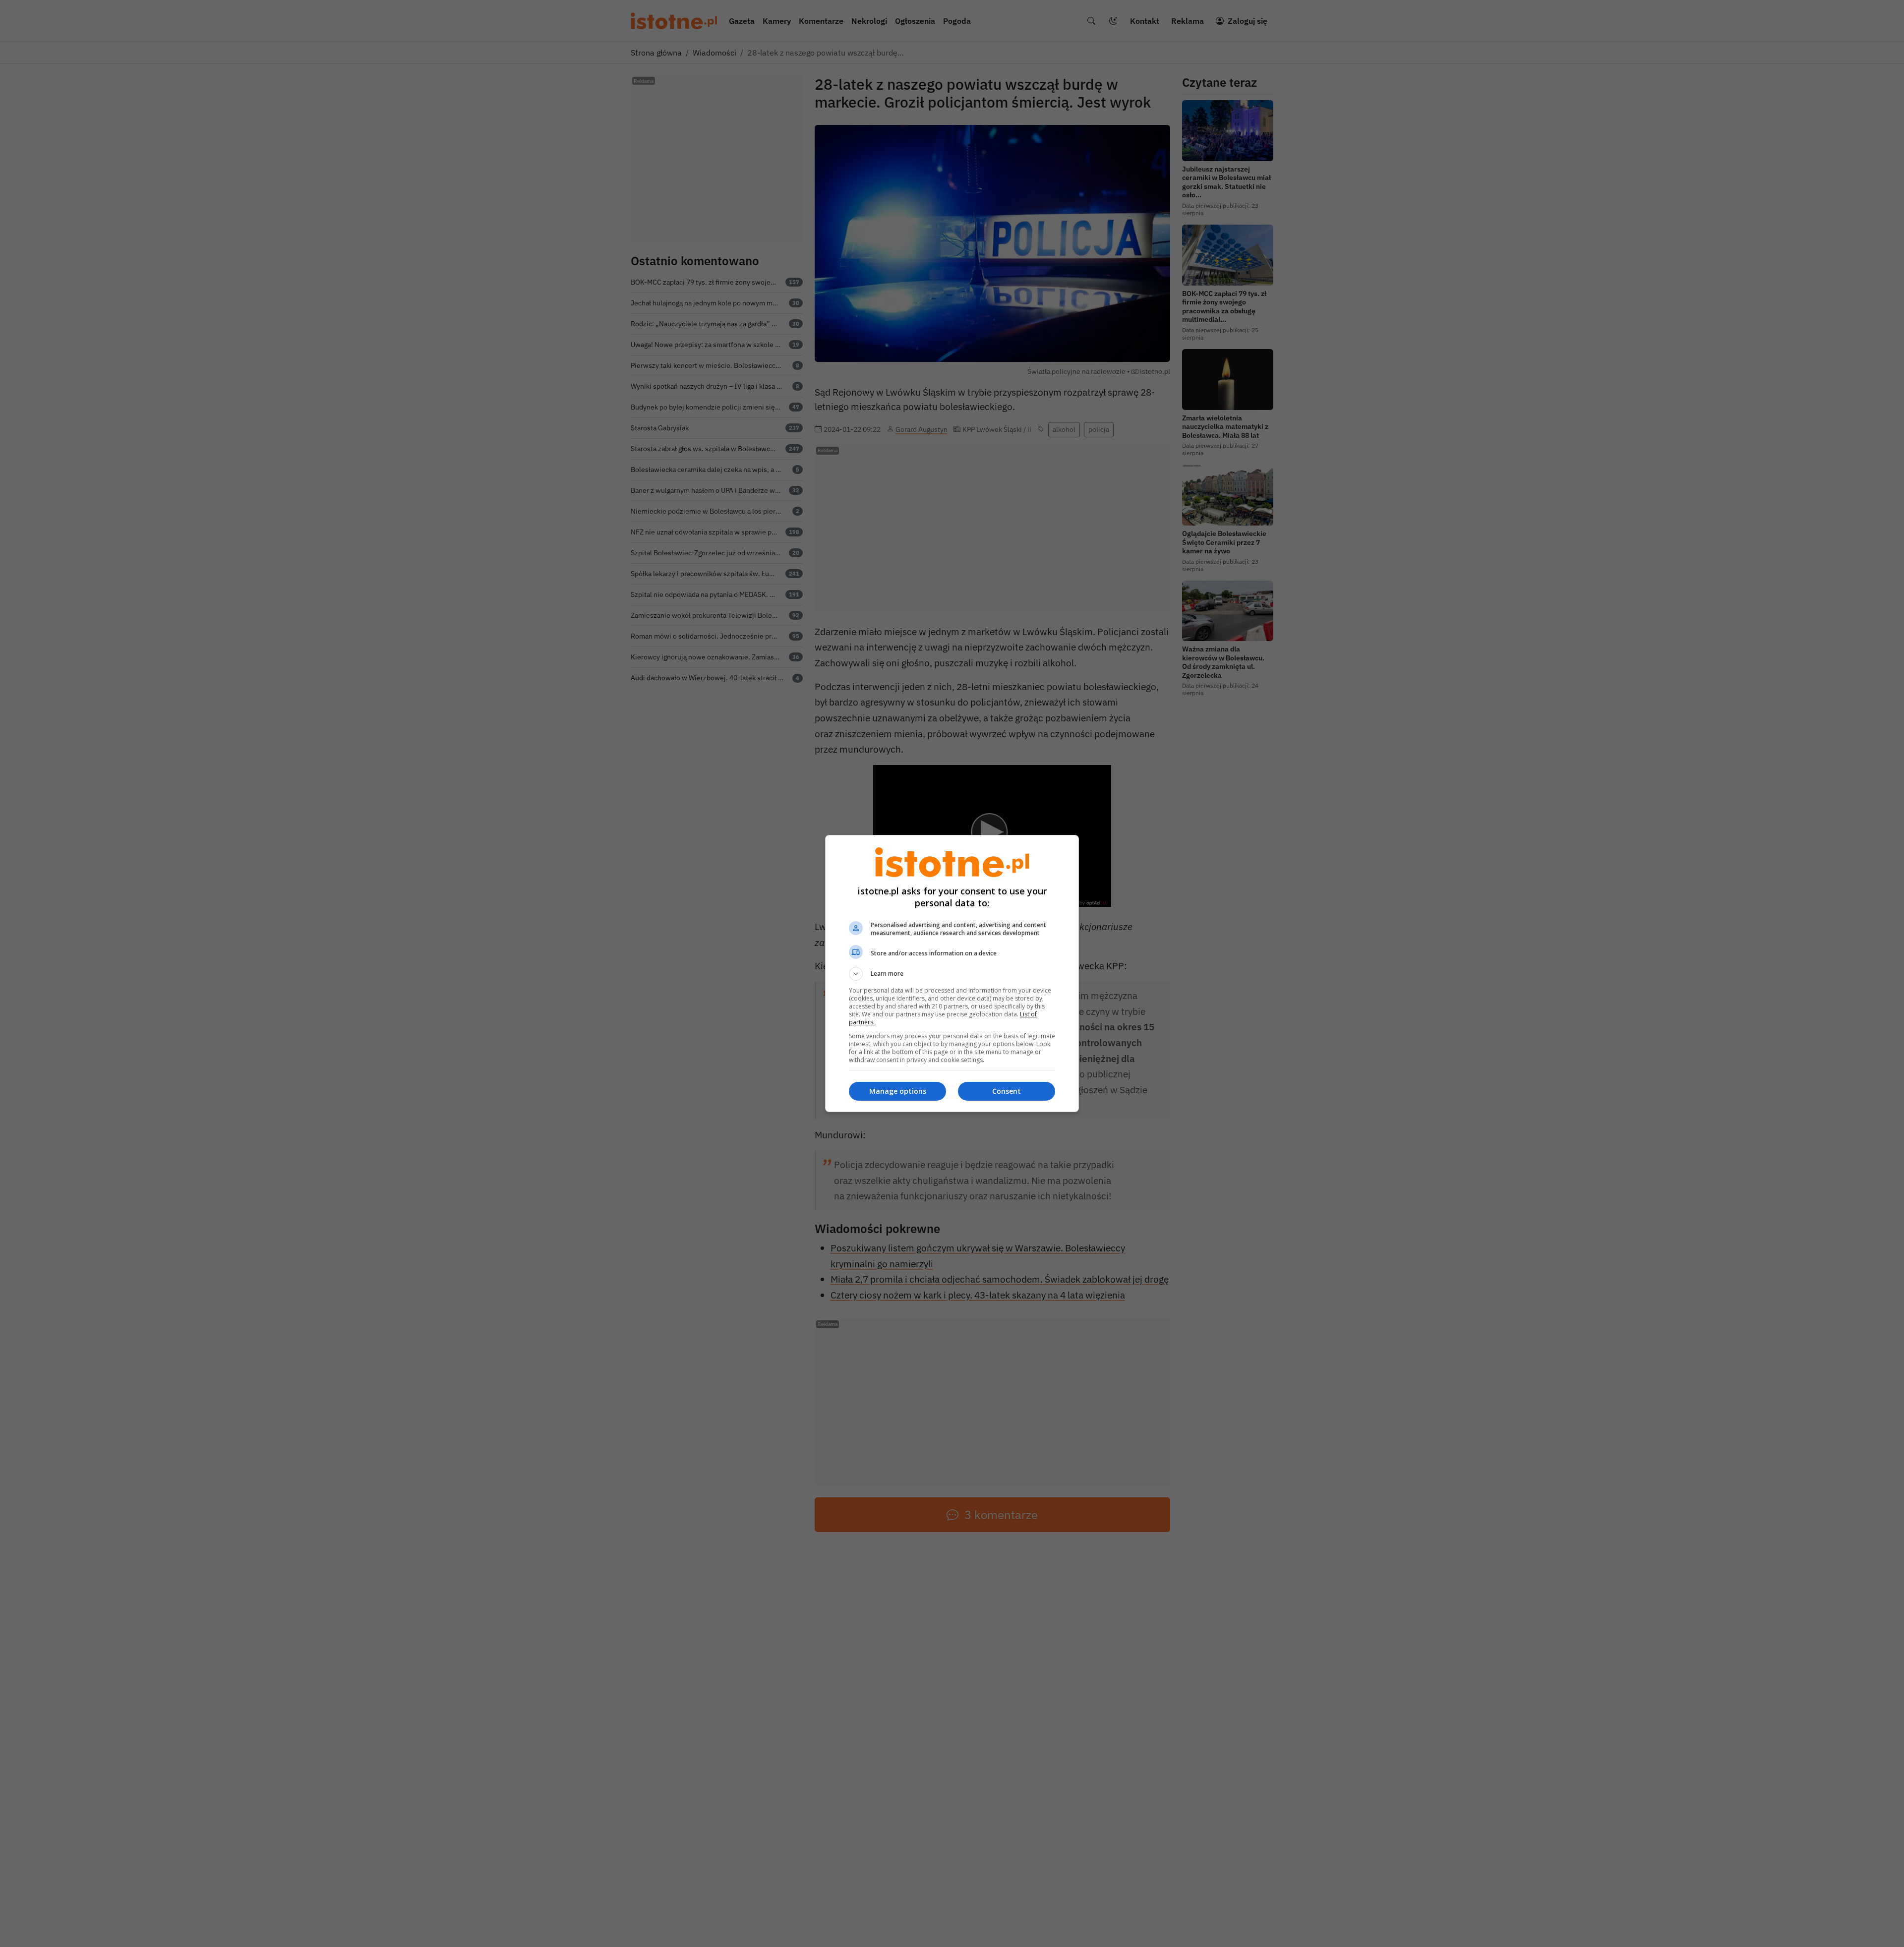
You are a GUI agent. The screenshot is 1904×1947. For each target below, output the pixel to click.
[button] (952, 974)
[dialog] (952, 973)
